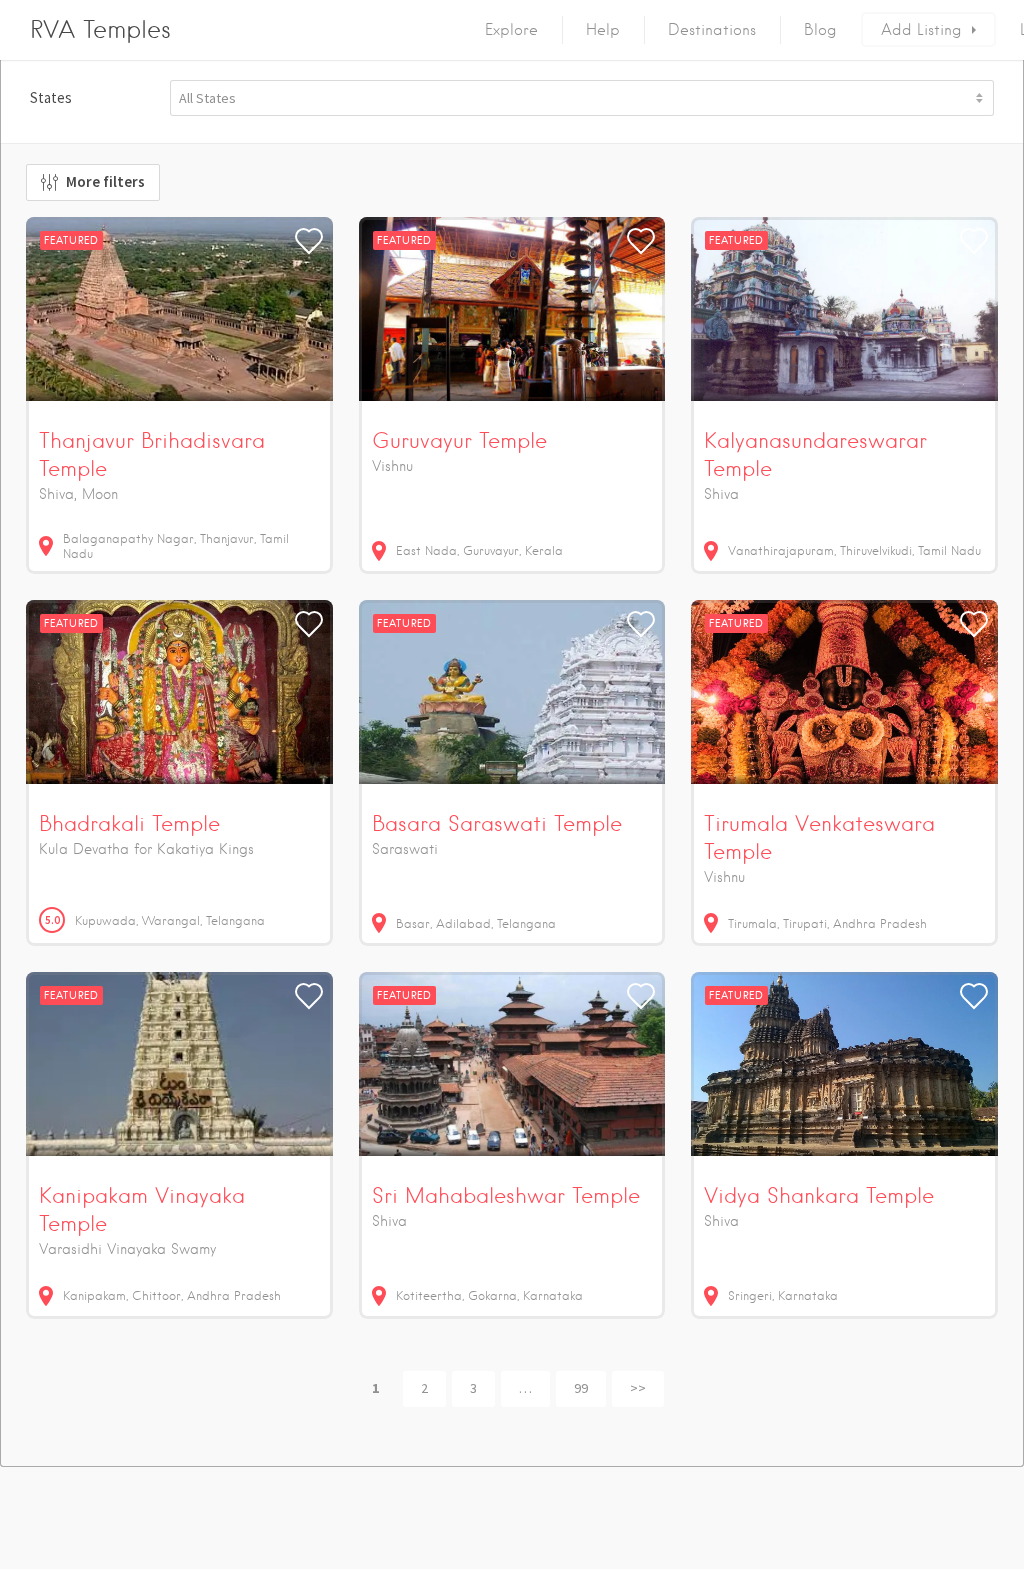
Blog (820, 30)
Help (603, 30)
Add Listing (921, 30)
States (51, 97)
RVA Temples (100, 29)
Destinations (712, 30)
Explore (511, 30)
